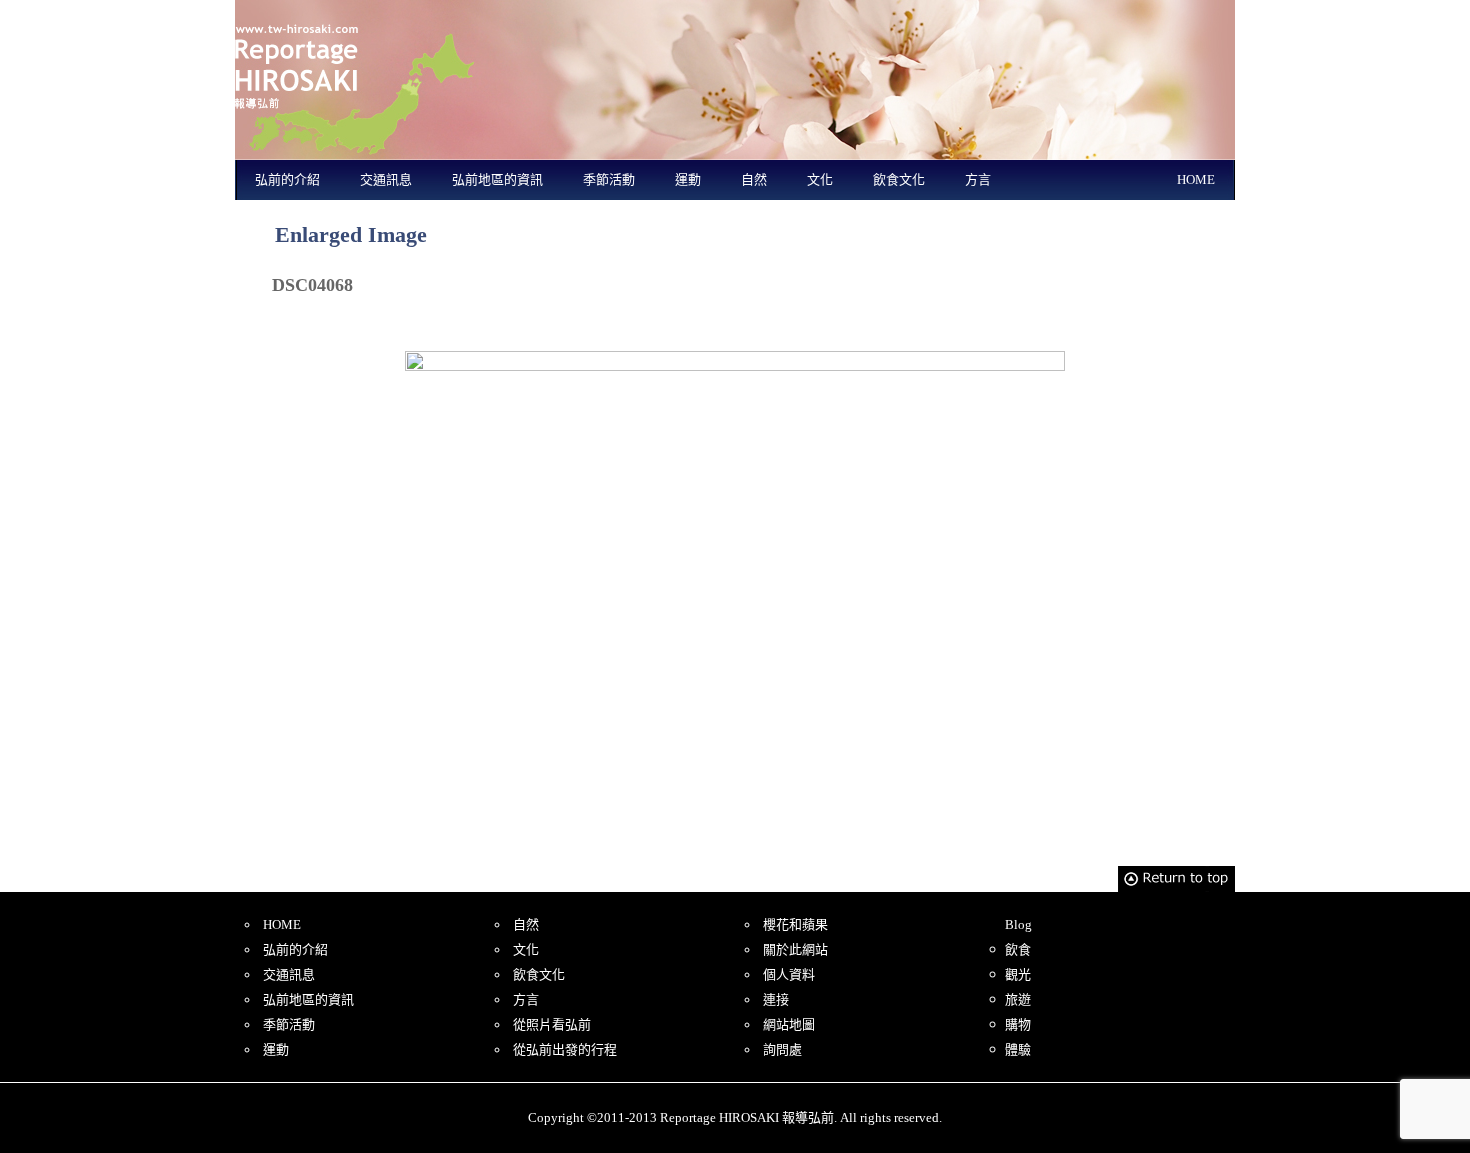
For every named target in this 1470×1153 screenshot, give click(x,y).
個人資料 (789, 974)
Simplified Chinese (1041, 12)
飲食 (1018, 949)
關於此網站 (795, 949)
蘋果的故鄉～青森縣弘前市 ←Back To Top (355, 319)
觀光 (1018, 974)
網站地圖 (789, 1024)
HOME (1196, 179)
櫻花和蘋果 (795, 924)
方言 (978, 179)
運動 (688, 179)
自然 (754, 179)
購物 (1018, 1024)
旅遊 (1018, 999)
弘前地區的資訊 (497, 179)
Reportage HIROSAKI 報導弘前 (355, 80)
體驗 (1018, 1049)
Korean (1197, 12)
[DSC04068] (735, 598)
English (963, 12)
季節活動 (609, 179)
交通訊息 (386, 179)
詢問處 (782, 1049)
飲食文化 (899, 179)
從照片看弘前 (552, 1024)
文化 (820, 179)
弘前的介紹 (287, 179)
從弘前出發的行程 (565, 1049)
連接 (776, 999)
